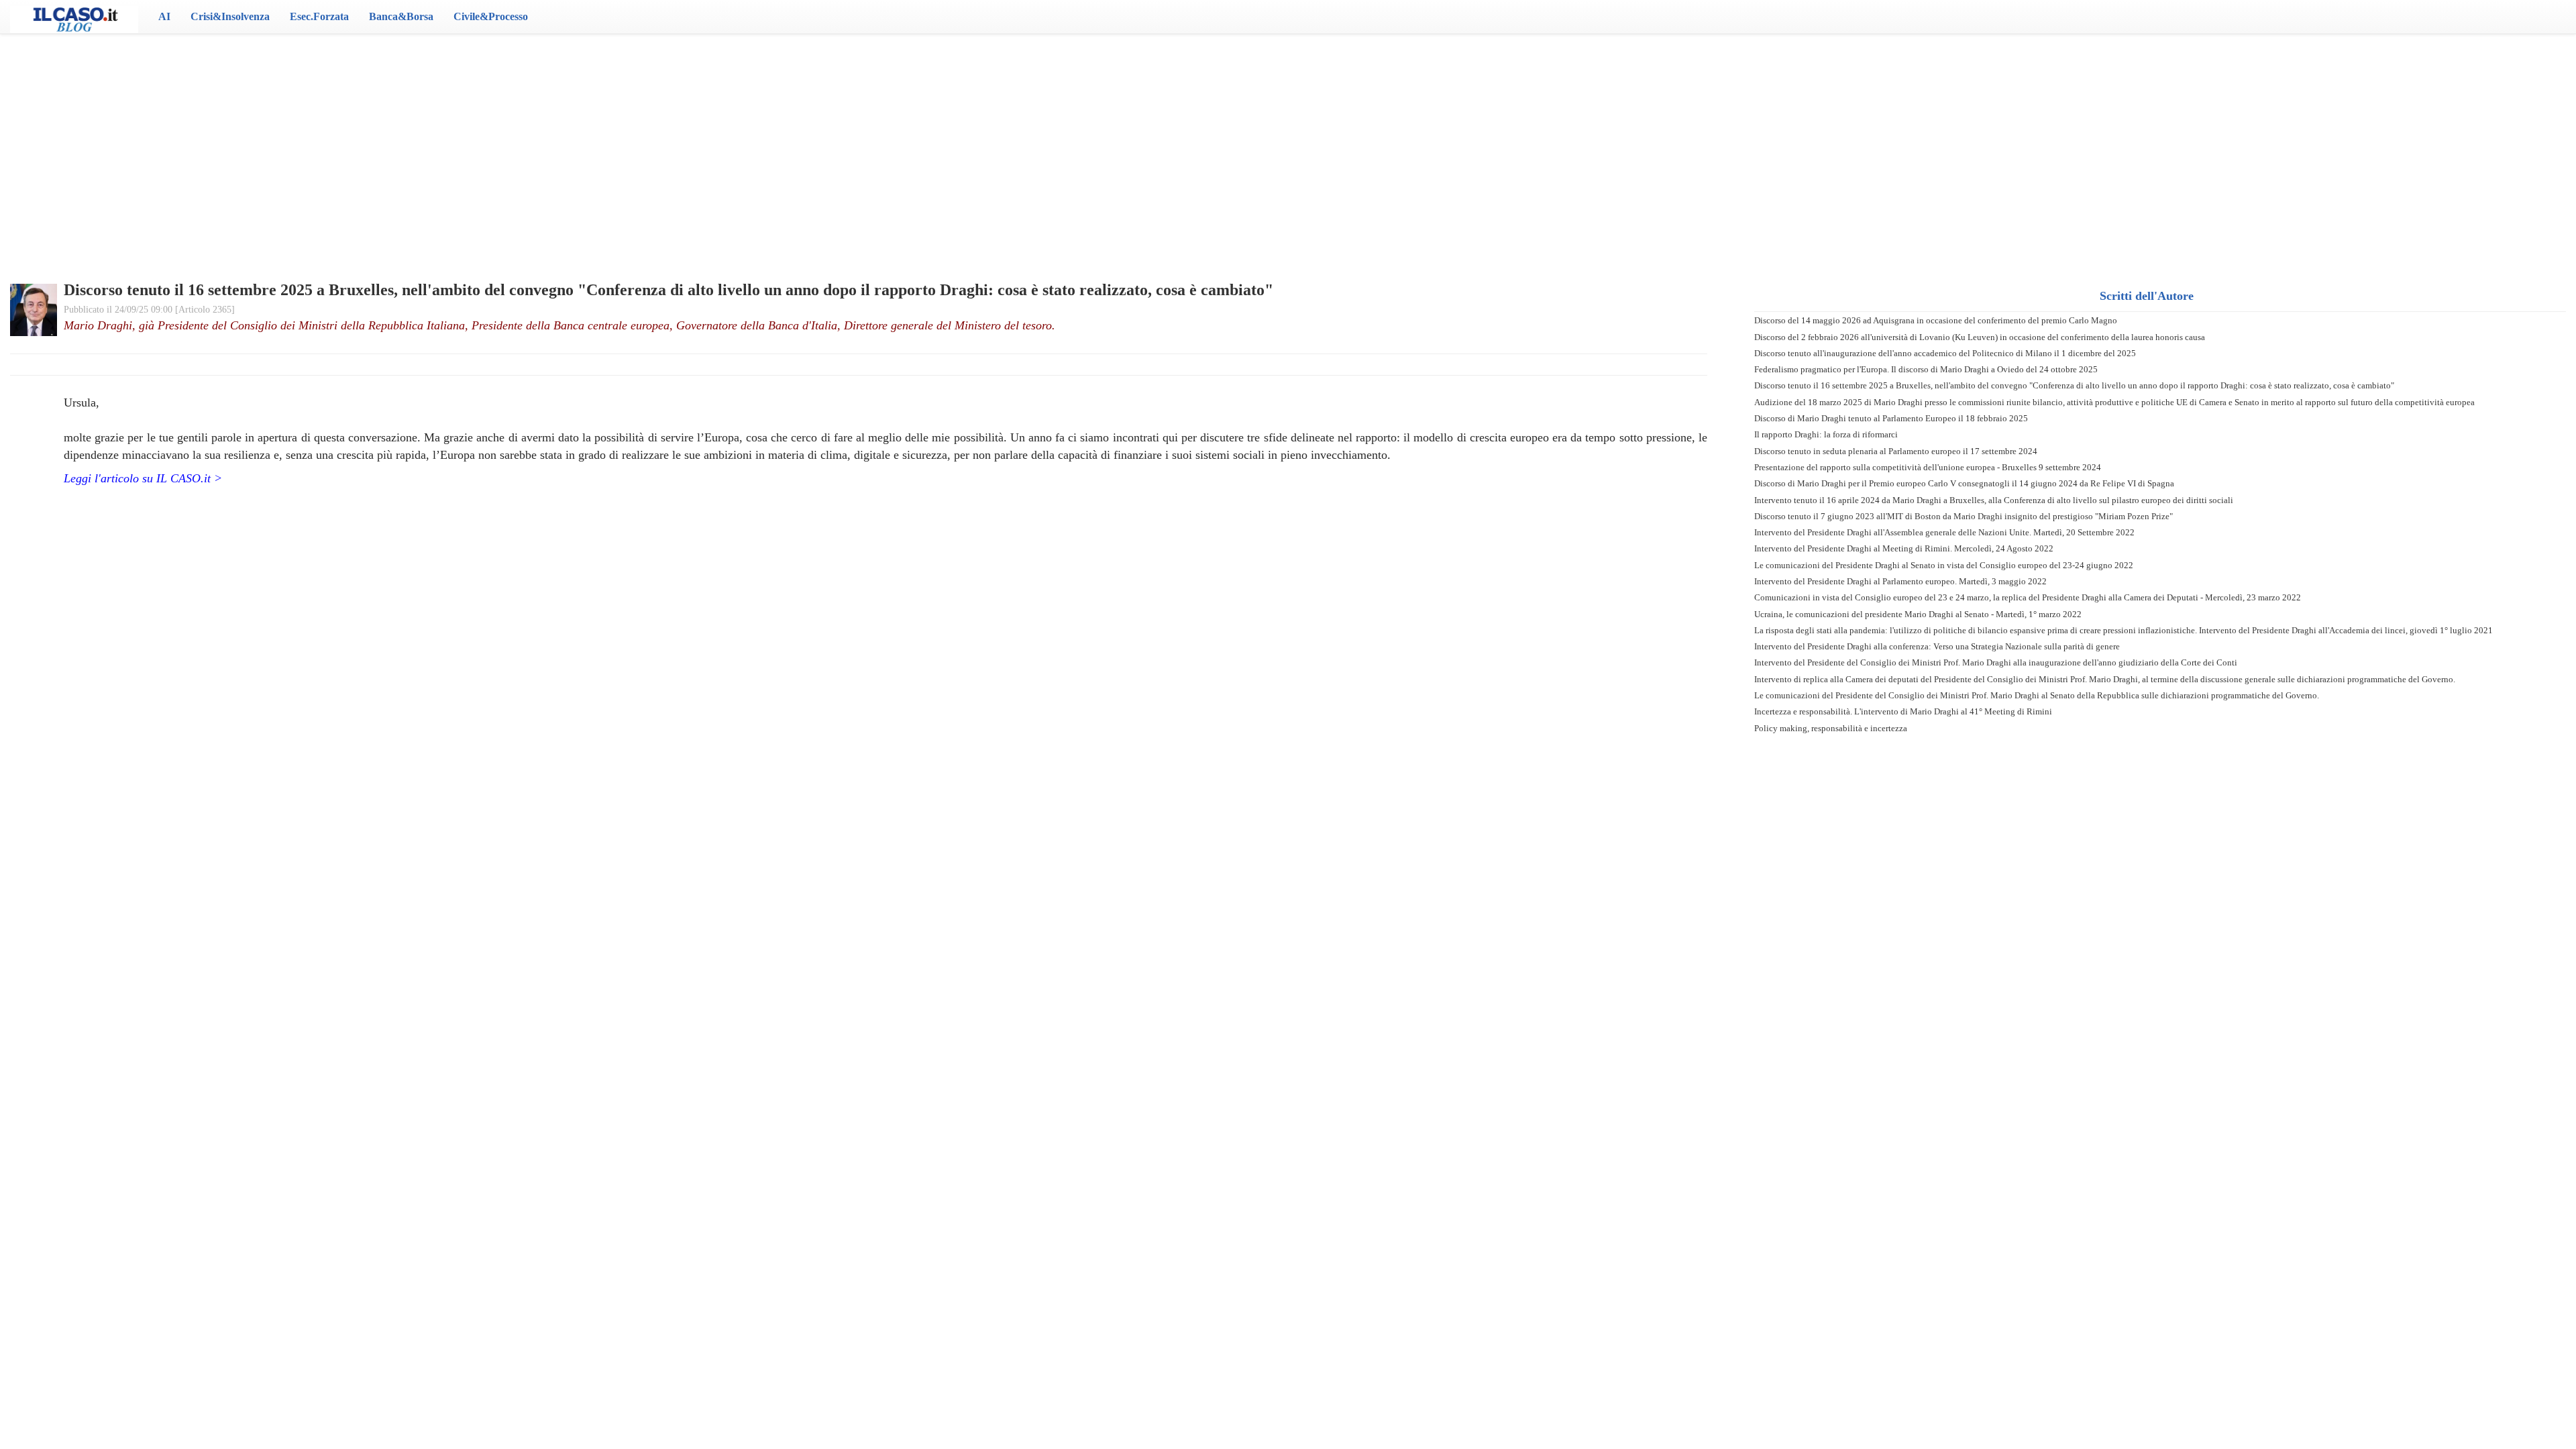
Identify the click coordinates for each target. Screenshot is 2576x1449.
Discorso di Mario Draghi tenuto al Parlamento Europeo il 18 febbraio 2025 (1891, 418)
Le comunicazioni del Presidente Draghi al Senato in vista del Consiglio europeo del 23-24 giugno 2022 (1944, 565)
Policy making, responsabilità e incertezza (1831, 728)
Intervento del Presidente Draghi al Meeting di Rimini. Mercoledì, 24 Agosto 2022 (1904, 548)
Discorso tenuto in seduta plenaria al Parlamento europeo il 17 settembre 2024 (1896, 451)
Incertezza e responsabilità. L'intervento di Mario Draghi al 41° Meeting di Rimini (1903, 711)
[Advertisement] (1288, 141)
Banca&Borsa (401, 16)
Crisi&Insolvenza (230, 16)
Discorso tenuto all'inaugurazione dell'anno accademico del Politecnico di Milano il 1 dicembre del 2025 (1945, 353)
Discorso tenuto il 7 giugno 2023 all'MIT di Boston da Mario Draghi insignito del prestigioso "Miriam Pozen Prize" (1964, 516)
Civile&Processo (491, 16)
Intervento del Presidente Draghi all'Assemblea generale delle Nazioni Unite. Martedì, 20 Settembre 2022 (1944, 532)
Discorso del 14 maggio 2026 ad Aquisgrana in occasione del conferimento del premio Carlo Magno (1936, 320)
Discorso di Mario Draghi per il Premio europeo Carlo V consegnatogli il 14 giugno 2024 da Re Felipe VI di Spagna (1964, 483)
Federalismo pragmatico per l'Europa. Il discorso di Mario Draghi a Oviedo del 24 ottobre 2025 (1926, 369)
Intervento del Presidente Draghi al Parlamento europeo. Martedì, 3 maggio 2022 (1900, 581)
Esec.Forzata (319, 16)
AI (164, 16)
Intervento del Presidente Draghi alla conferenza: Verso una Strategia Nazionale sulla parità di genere (1937, 646)
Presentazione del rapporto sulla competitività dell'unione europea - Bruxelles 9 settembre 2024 (1928, 467)
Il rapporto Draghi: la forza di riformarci (1826, 434)
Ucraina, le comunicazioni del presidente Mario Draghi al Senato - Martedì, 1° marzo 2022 (1918, 614)
